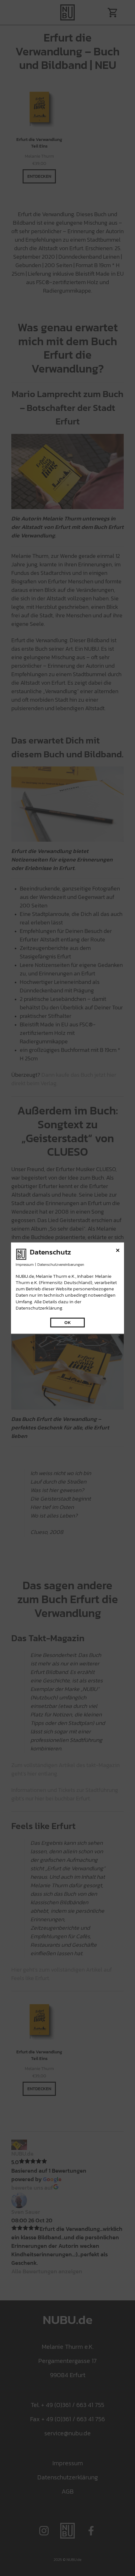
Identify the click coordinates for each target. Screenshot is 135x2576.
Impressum (25, 1264)
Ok (68, 1323)
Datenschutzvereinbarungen (61, 1264)
